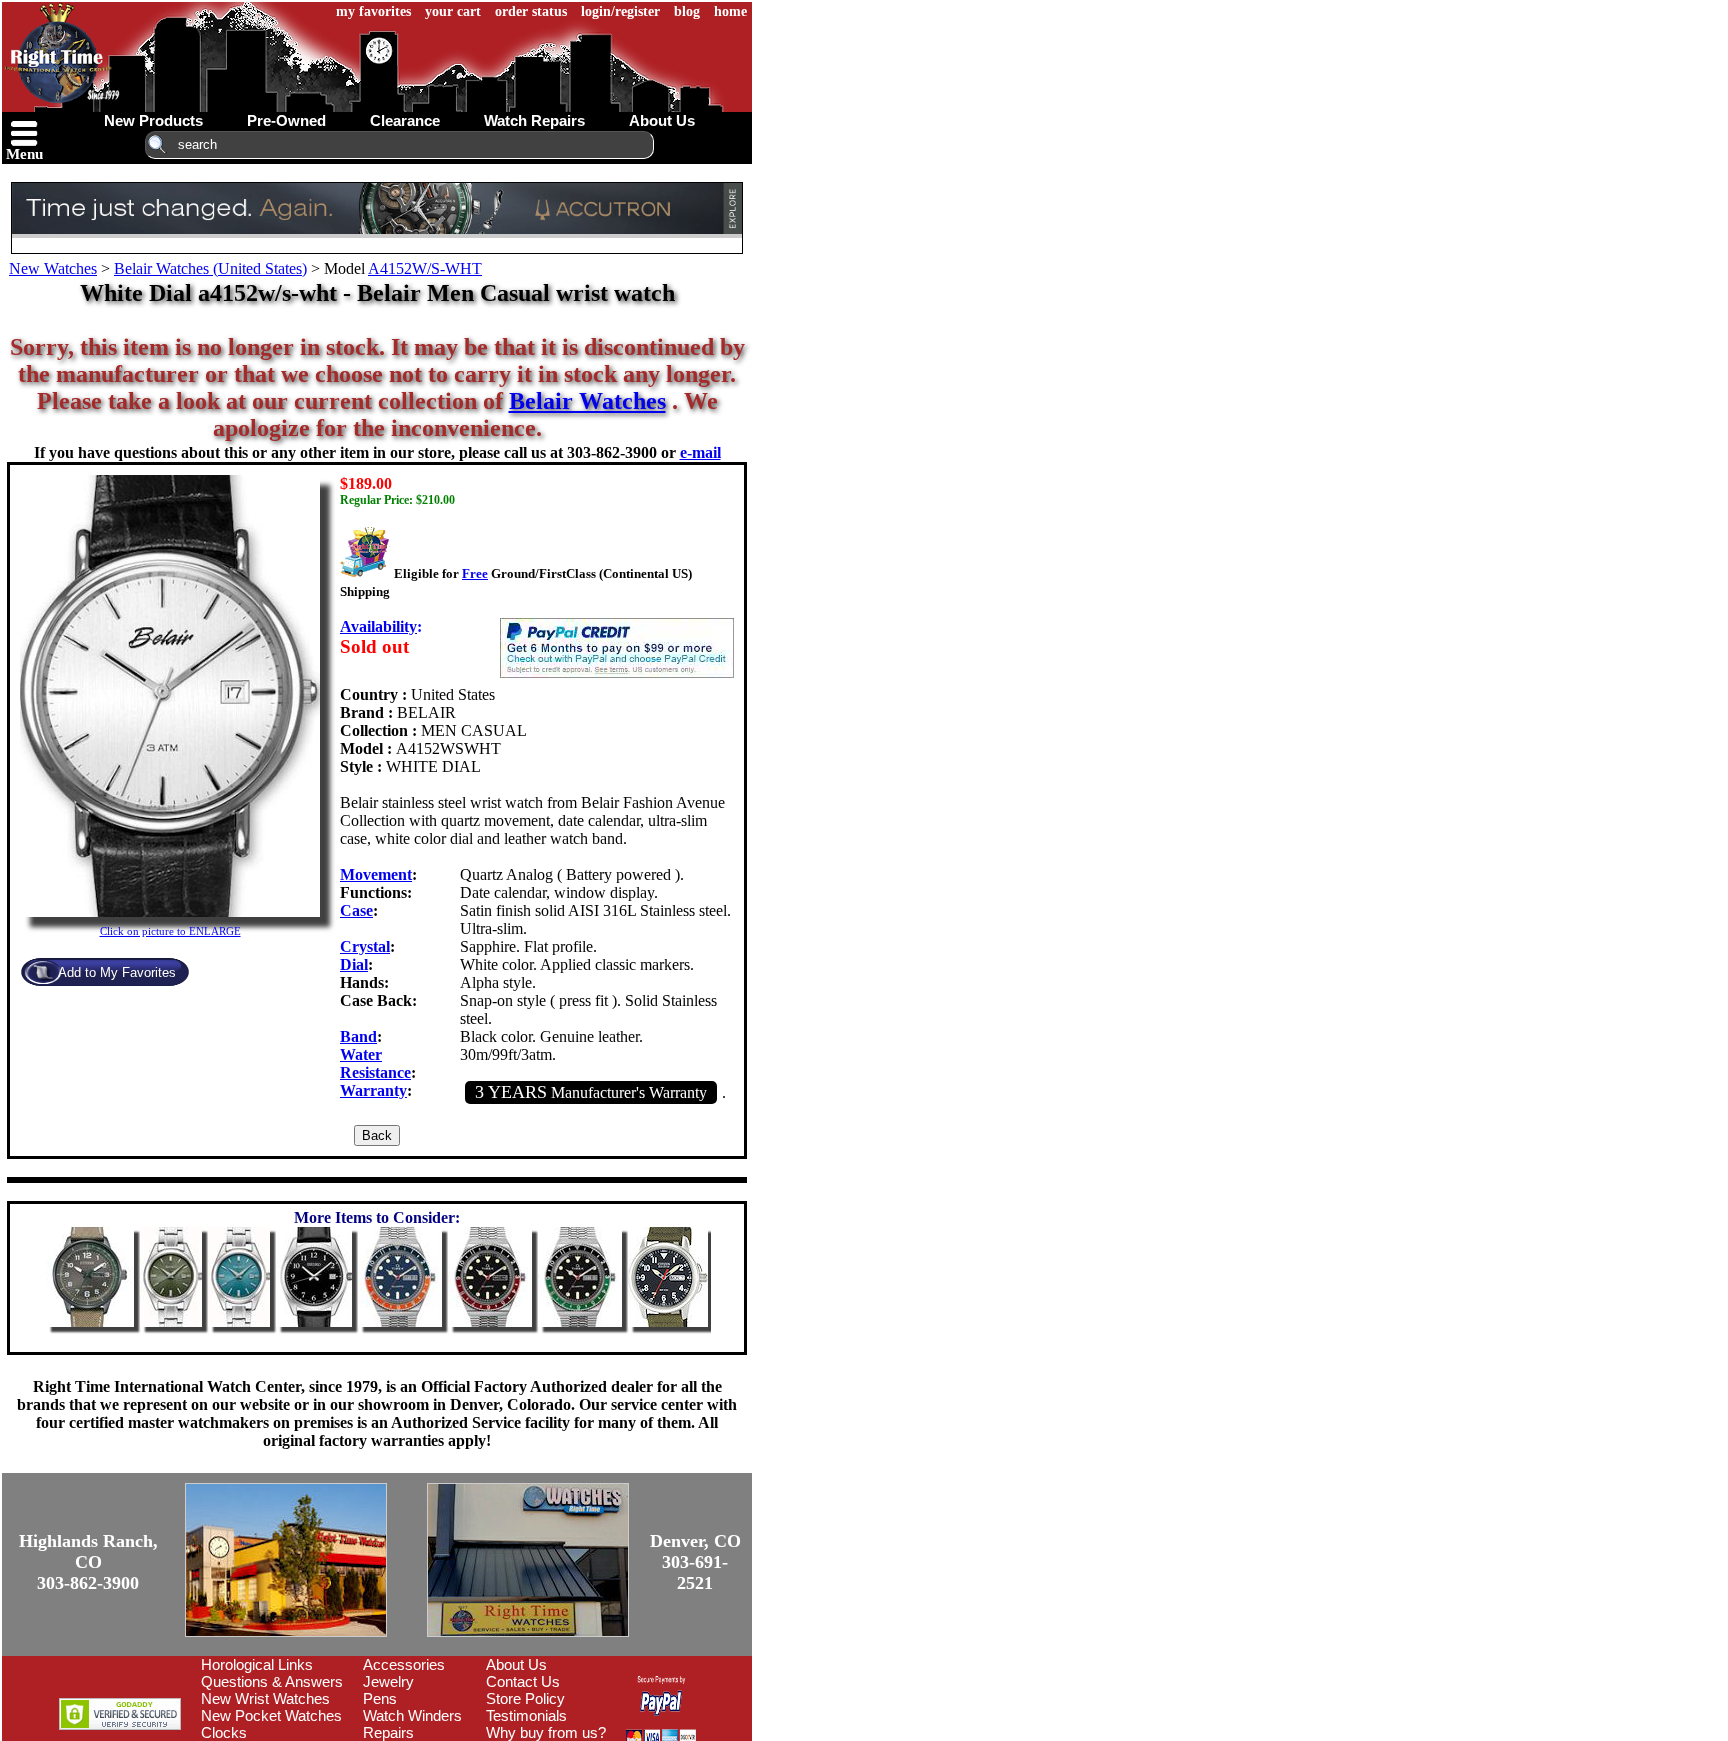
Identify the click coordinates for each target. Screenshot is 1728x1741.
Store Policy (525, 1698)
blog (687, 11)
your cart (453, 11)
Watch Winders (412, 1715)
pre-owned (286, 120)
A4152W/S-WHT (425, 268)
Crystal (365, 946)
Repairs (388, 1732)
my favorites (373, 11)
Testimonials (526, 1715)
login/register (620, 11)
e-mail (700, 452)
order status (531, 11)
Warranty (373, 1090)
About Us (516, 1664)
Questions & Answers (272, 1681)
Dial (354, 964)
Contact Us (523, 1681)
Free (475, 573)
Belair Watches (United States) (210, 268)
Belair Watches (587, 401)
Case (356, 910)
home (730, 11)
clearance (405, 120)
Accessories (404, 1664)
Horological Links (257, 1664)
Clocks (224, 1732)
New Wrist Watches (265, 1698)
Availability (378, 626)
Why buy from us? (546, 1732)
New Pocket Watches (271, 1715)
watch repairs (534, 120)
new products (153, 120)
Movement (376, 874)
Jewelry (388, 1681)
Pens (380, 1698)
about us (662, 120)
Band (358, 1036)
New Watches (53, 268)
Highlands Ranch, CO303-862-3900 (88, 1562)
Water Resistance (375, 1063)
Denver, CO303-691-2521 (695, 1562)
